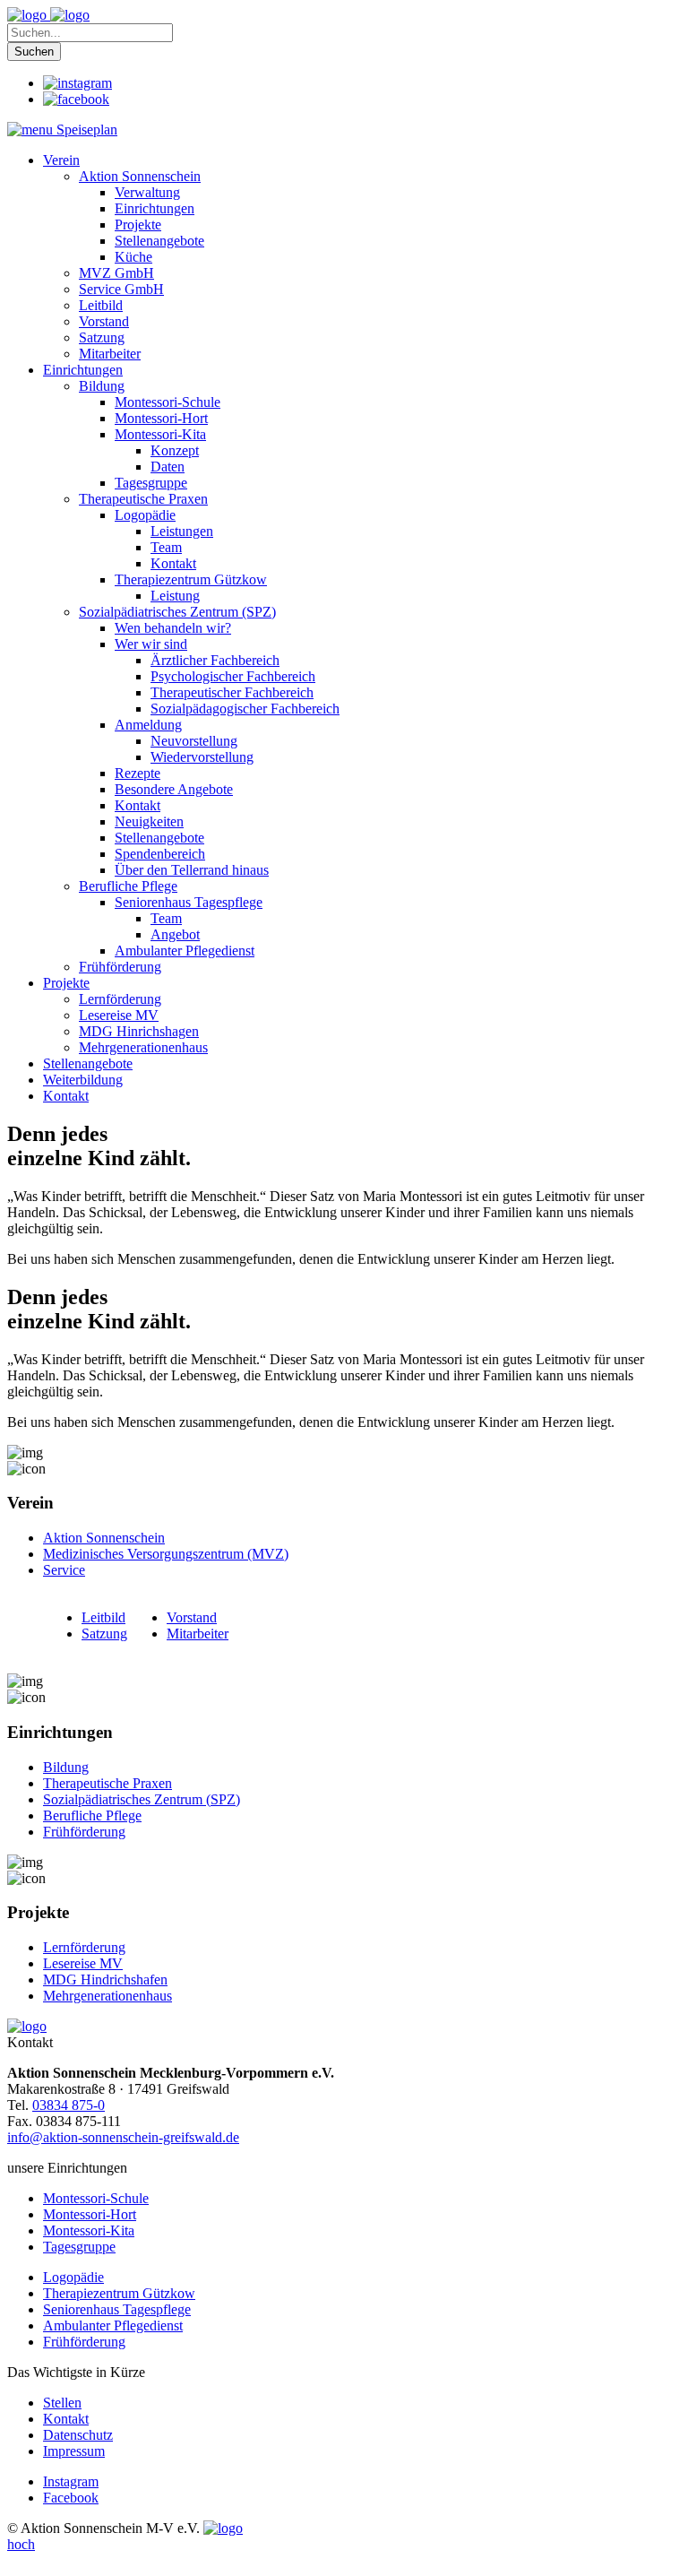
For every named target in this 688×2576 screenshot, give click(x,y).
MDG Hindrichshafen (105, 1980)
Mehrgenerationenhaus (107, 1996)
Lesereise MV (83, 1963)
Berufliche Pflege (92, 1815)
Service (64, 1570)
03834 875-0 (69, 2105)
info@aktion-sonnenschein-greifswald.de (123, 2137)
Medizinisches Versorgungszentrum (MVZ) (166, 1554)
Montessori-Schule (96, 2198)
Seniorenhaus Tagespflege (117, 2309)
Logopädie (73, 2277)
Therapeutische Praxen (107, 1783)
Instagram (71, 2481)
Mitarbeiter (198, 1634)
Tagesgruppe (79, 2247)
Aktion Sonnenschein (104, 1538)
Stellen (62, 2403)
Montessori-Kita (89, 2230)
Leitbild (103, 1617)
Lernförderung (84, 1947)
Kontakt (66, 2419)
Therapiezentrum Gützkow (119, 2293)
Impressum (74, 2451)
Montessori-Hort (90, 2214)
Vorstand (192, 1617)
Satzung (104, 1634)
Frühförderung (84, 1832)
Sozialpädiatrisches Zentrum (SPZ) (142, 1799)
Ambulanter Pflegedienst (113, 2325)
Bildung (66, 1767)
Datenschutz (78, 2435)
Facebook (71, 2498)
